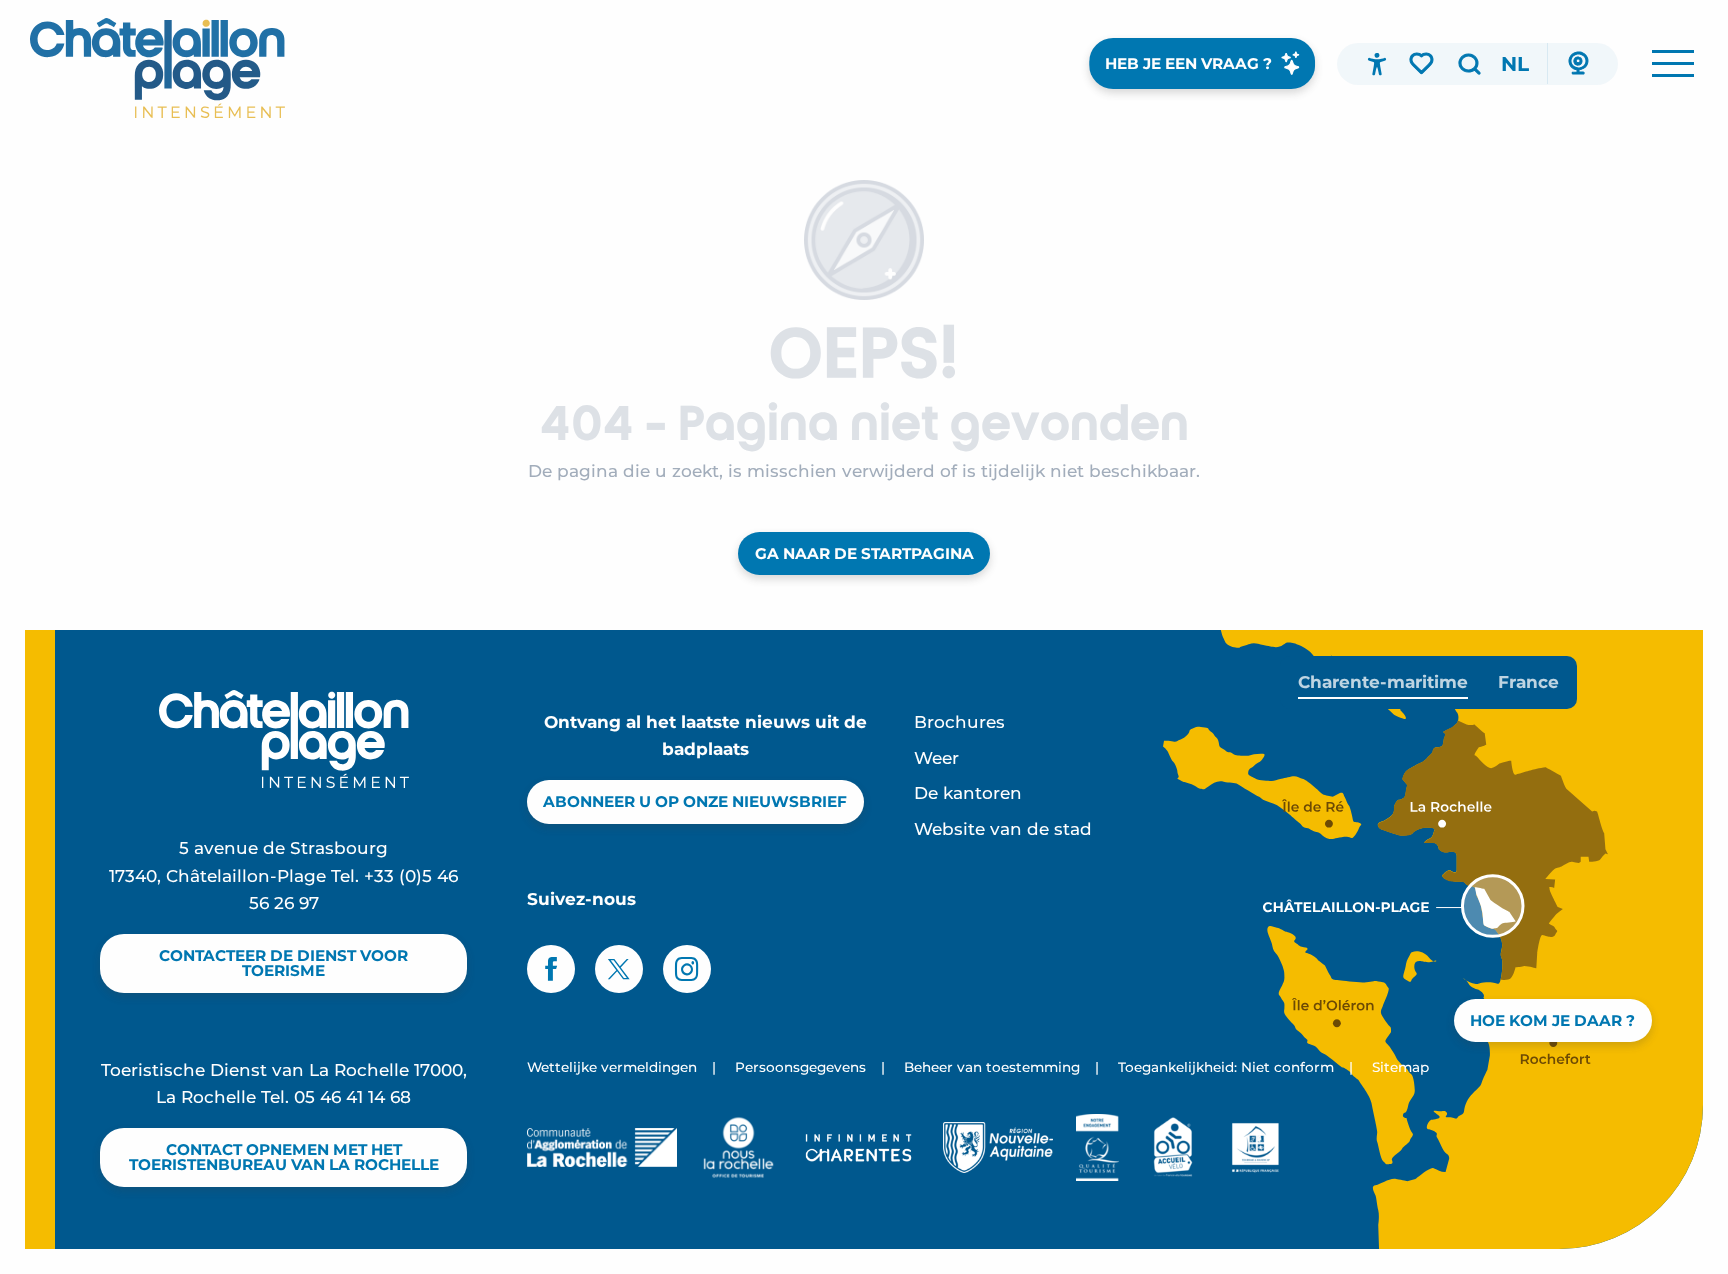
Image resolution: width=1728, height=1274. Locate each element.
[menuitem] (157, 68)
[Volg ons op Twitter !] (619, 969)
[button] (1469, 64)
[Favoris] (1423, 63)
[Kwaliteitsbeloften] (1097, 1147)
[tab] (1383, 682)
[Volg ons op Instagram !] (687, 969)
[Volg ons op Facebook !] (551, 969)
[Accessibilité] (1377, 64)
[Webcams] (1578, 64)
